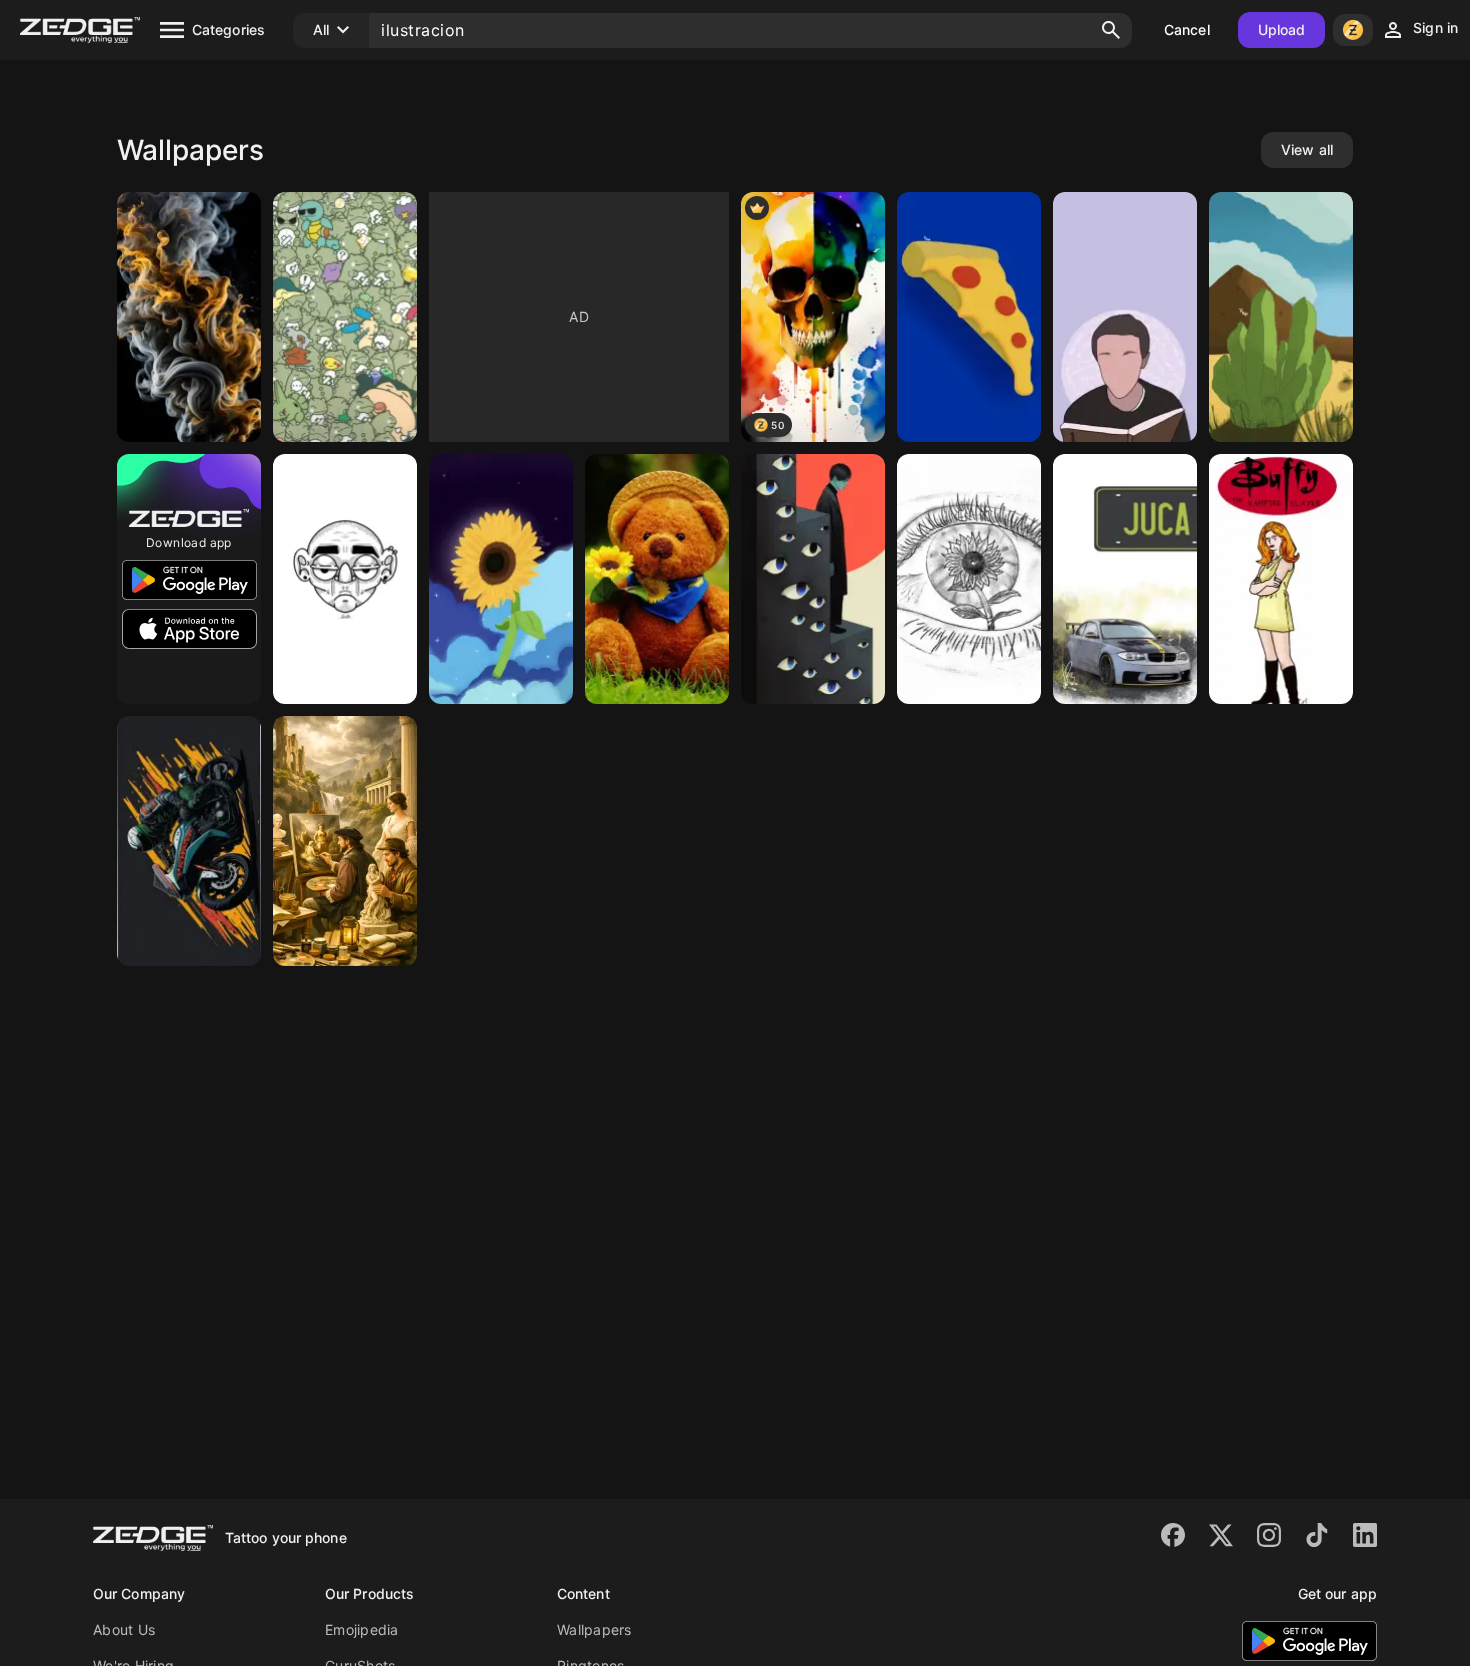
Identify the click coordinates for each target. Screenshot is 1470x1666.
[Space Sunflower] (501, 579)
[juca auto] (1125, 579)
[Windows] (189, 317)
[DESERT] (1281, 317)
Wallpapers (594, 1629)
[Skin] (345, 579)
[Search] (1111, 30)
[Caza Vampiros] (1281, 579)
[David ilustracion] (1125, 317)
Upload (1282, 29)
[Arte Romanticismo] (345, 841)
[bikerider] (189, 841)
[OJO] (969, 579)
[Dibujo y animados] (657, 579)
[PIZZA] (969, 317)
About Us (124, 1629)
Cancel (1187, 29)
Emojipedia (362, 1629)
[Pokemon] (345, 317)
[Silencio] (813, 579)
